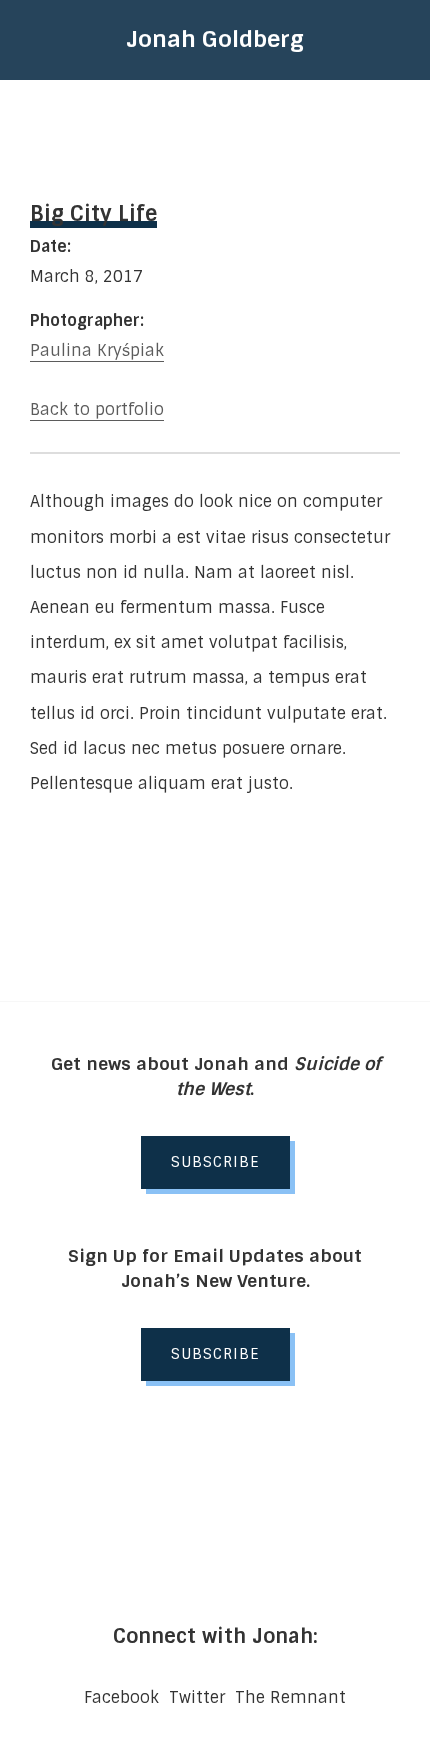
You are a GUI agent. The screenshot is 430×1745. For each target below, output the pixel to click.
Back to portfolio (97, 409)
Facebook (121, 1697)
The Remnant (290, 1697)
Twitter (197, 1697)
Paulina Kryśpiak (97, 350)
